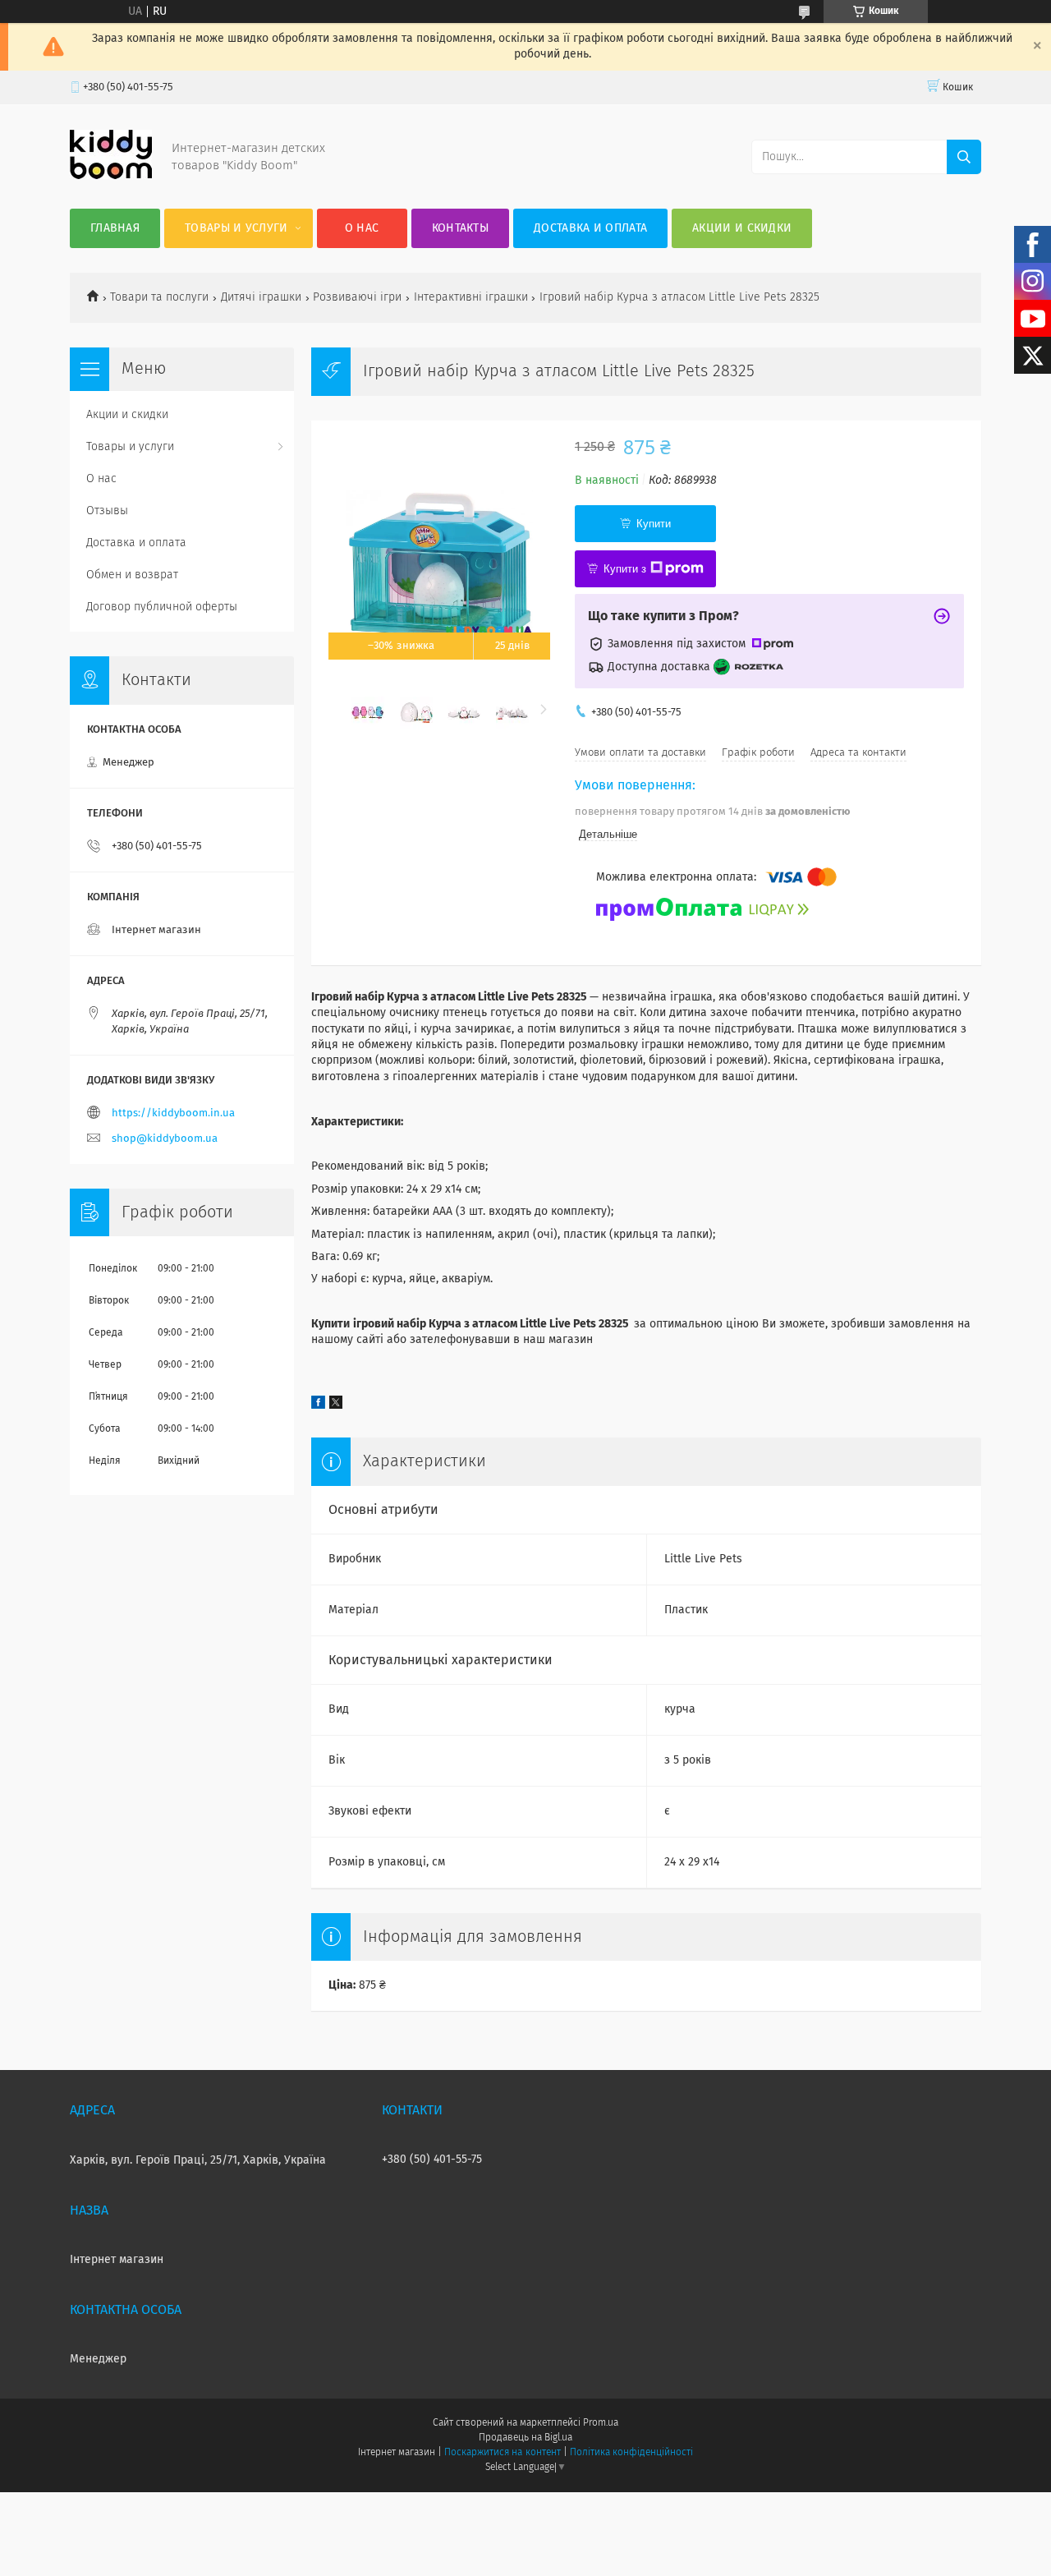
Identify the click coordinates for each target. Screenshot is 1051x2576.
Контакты (460, 228)
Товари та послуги (159, 297)
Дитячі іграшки (261, 297)
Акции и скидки (742, 228)
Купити (654, 524)
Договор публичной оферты (162, 607)
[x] (336, 1405)
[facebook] (318, 1405)
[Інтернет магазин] (111, 176)
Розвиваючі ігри (357, 297)
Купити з (625, 569)
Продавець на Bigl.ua (525, 2438)
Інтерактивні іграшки (471, 297)
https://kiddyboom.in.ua (173, 1113)
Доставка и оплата (590, 228)
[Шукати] (964, 157)
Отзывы (107, 511)
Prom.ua (601, 2423)
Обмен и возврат (132, 575)
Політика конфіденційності (631, 2453)
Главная (115, 228)
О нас (362, 228)
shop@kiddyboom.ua (165, 1139)
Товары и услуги (236, 228)
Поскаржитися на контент (502, 2453)
